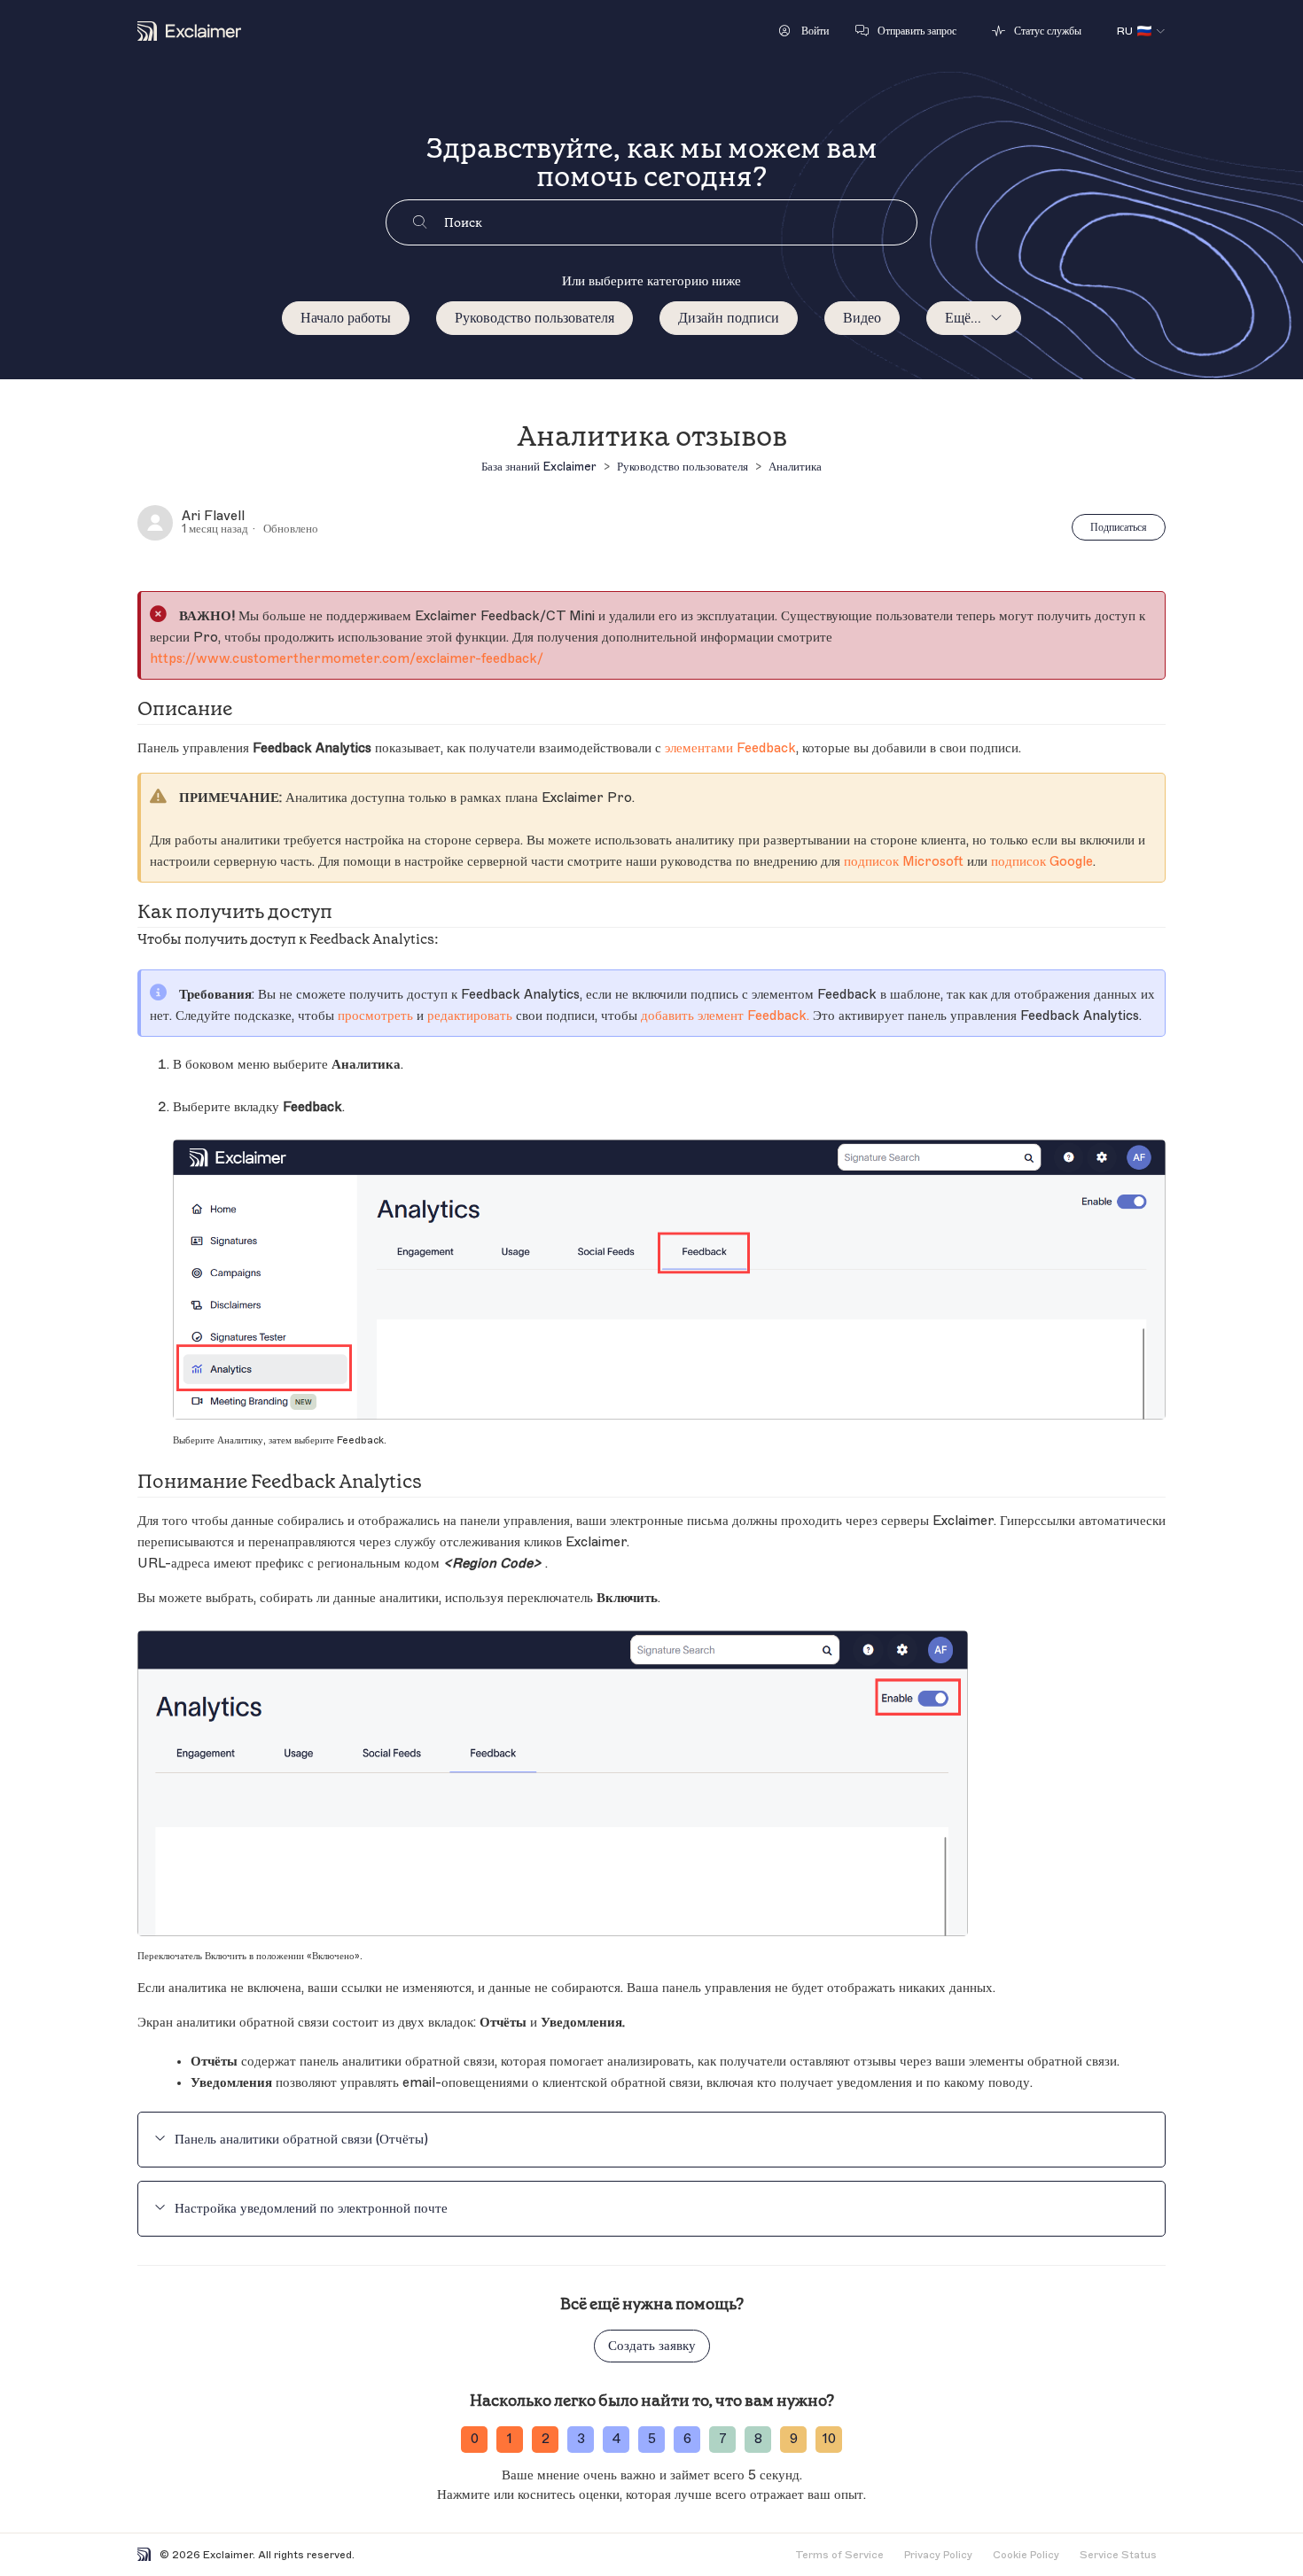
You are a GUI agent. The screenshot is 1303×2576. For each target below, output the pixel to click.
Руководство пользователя (534, 318)
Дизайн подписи (729, 318)
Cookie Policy (1026, 2555)
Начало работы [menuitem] (346, 318)
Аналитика (795, 467)
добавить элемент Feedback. (725, 1016)
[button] (804, 31)
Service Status (1118, 2555)
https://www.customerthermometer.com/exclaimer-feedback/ (347, 659)
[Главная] (189, 31)
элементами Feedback (730, 748)
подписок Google (1042, 862)
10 (829, 2439)
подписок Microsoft (904, 862)
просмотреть (375, 1016)
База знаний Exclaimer (539, 467)
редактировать (470, 1016)
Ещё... (963, 318)
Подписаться (1119, 527)
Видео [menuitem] (862, 318)
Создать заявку (652, 2346)
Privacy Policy (938, 2555)
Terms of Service (839, 2555)
